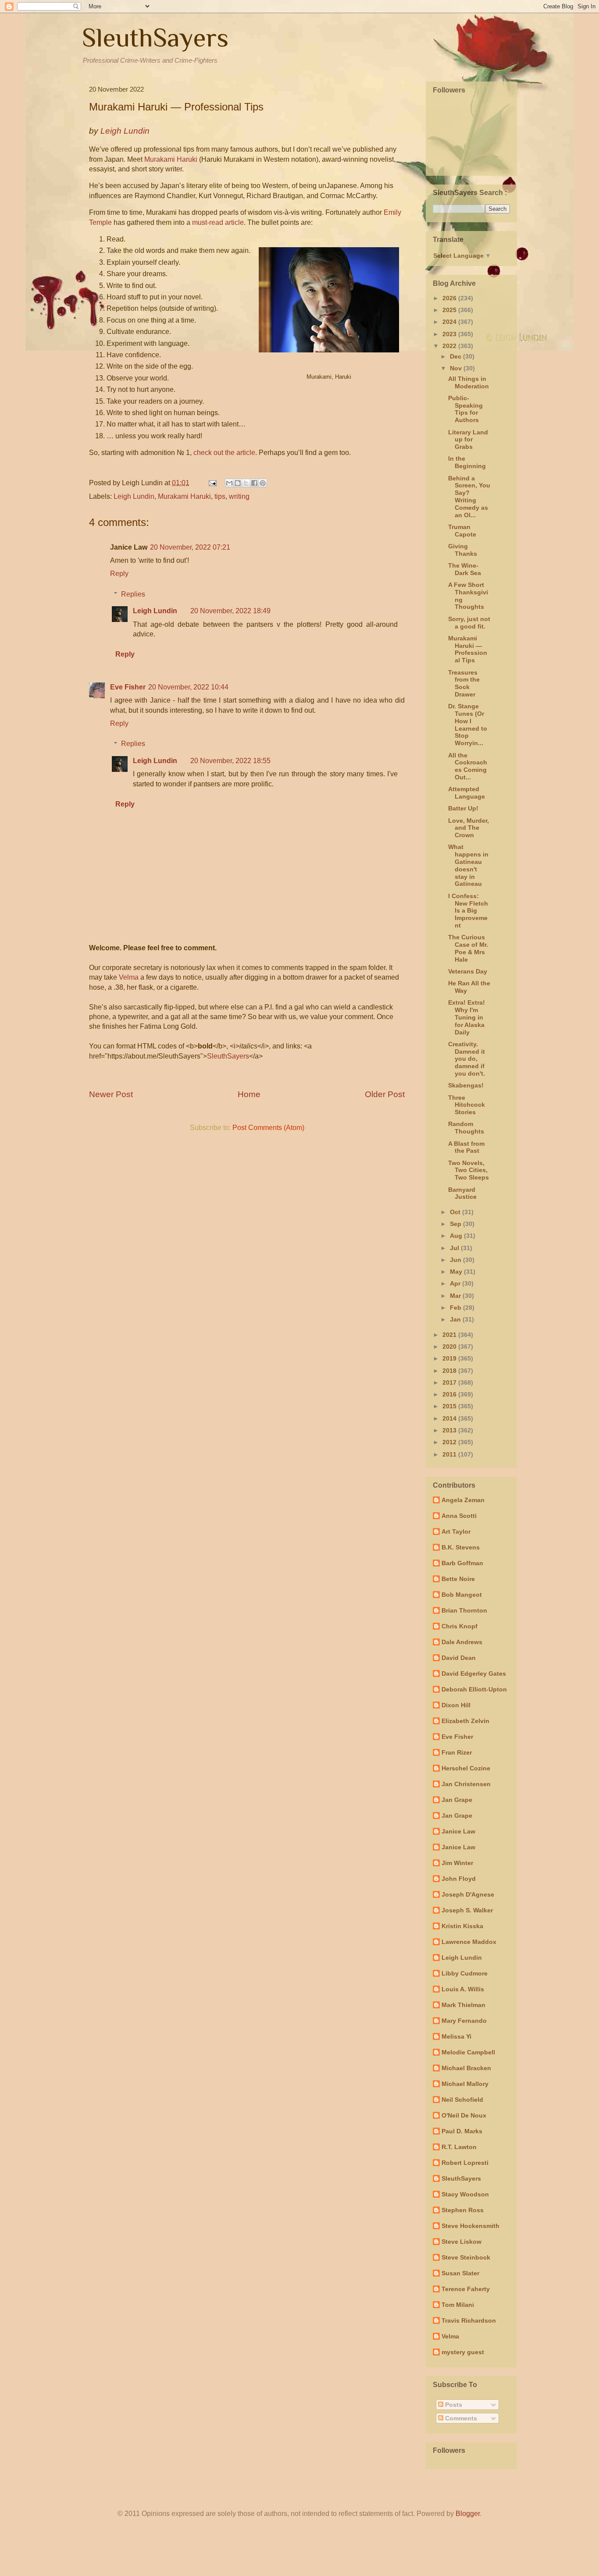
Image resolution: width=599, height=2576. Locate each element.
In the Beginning (467, 462)
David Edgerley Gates (474, 1674)
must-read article (218, 222)
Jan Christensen (466, 1784)
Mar (456, 1296)
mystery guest (463, 2352)
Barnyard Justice (462, 1193)
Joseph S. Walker (467, 1910)
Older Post (385, 1094)
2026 (450, 298)
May (457, 1272)
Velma (129, 977)
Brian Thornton (464, 1610)
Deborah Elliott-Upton (474, 1689)
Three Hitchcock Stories (467, 1105)
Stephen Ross (463, 2210)
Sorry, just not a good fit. (469, 623)
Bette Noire (458, 1579)
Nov (457, 368)
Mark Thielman (464, 2005)
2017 (450, 1382)
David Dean (459, 1658)
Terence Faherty (466, 2289)
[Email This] (229, 483)
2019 (450, 1358)
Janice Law (458, 1831)
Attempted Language (467, 793)
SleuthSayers (155, 37)
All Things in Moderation (469, 382)
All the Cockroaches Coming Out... (468, 766)
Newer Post (111, 1094)
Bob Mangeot (462, 1595)
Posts (453, 2405)
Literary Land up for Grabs (468, 440)
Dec (456, 356)
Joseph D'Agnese (468, 1894)
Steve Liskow (462, 2242)
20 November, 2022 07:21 (190, 547)
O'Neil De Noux (464, 2115)
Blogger (468, 2514)
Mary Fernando (464, 2021)
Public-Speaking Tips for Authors (465, 409)
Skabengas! (466, 1085)
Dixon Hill (456, 1705)
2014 (450, 1418)
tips (220, 496)
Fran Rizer (457, 1752)
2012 (450, 1442)
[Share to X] (246, 483)
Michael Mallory (465, 2084)
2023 (450, 334)
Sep (456, 1224)
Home (249, 1094)
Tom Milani (458, 2305)
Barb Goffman (462, 1563)
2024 (450, 322)
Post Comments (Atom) (268, 1128)
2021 (450, 1335)
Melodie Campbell (468, 2052)
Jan (456, 1319)
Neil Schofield (462, 2100)
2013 (450, 1430)
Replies (133, 594)
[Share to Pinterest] (263, 483)
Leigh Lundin (134, 496)
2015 (450, 1406)
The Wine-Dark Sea (465, 569)
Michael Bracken (466, 2068)
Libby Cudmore (465, 1973)
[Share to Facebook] (254, 483)
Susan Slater (460, 2273)
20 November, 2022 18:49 (230, 611)
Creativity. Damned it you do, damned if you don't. (467, 1059)
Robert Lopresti (465, 2163)
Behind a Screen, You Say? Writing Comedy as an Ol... (469, 497)
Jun (456, 1260)
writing (239, 496)
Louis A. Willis (463, 1989)
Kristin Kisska (462, 1926)
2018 (450, 1371)
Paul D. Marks (462, 2131)
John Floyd (459, 1879)
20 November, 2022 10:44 (188, 687)
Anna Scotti (459, 1516)
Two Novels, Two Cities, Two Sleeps (469, 1170)
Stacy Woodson (465, 2194)
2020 (450, 1347)
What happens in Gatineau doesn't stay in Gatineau (468, 865)
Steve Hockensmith (471, 2226)
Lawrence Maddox (469, 1942)
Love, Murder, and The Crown (469, 828)
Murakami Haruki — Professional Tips (468, 649)
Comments (460, 2418)
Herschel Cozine (466, 1768)
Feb (456, 1308)
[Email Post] (212, 483)
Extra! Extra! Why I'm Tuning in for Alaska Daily (467, 1017)
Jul (455, 1248)
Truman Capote (462, 531)
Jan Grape (457, 1800)
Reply (119, 574)
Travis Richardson (469, 2320)
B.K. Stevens (461, 1547)
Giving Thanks (463, 550)
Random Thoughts (466, 1128)
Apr (456, 1283)
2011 (450, 1454)
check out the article (224, 453)
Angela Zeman (463, 1500)
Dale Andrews (462, 1642)
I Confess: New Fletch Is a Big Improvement (468, 911)
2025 (450, 310)
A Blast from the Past (466, 1147)
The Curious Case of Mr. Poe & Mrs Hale (468, 948)
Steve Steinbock (466, 2257)
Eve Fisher (128, 687)
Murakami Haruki (171, 159)
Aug (457, 1236)
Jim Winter (457, 1863)
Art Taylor (456, 1531)
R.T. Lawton (459, 2147)
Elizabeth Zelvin (465, 1721)
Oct (456, 1212)
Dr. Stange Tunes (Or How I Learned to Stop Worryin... (468, 725)
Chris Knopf (460, 1626)
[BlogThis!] (238, 483)
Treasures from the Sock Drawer (464, 683)
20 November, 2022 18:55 (230, 761)
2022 (450, 346)
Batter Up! (463, 808)
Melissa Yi (456, 2036)
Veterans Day (468, 971)
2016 (450, 1394)
